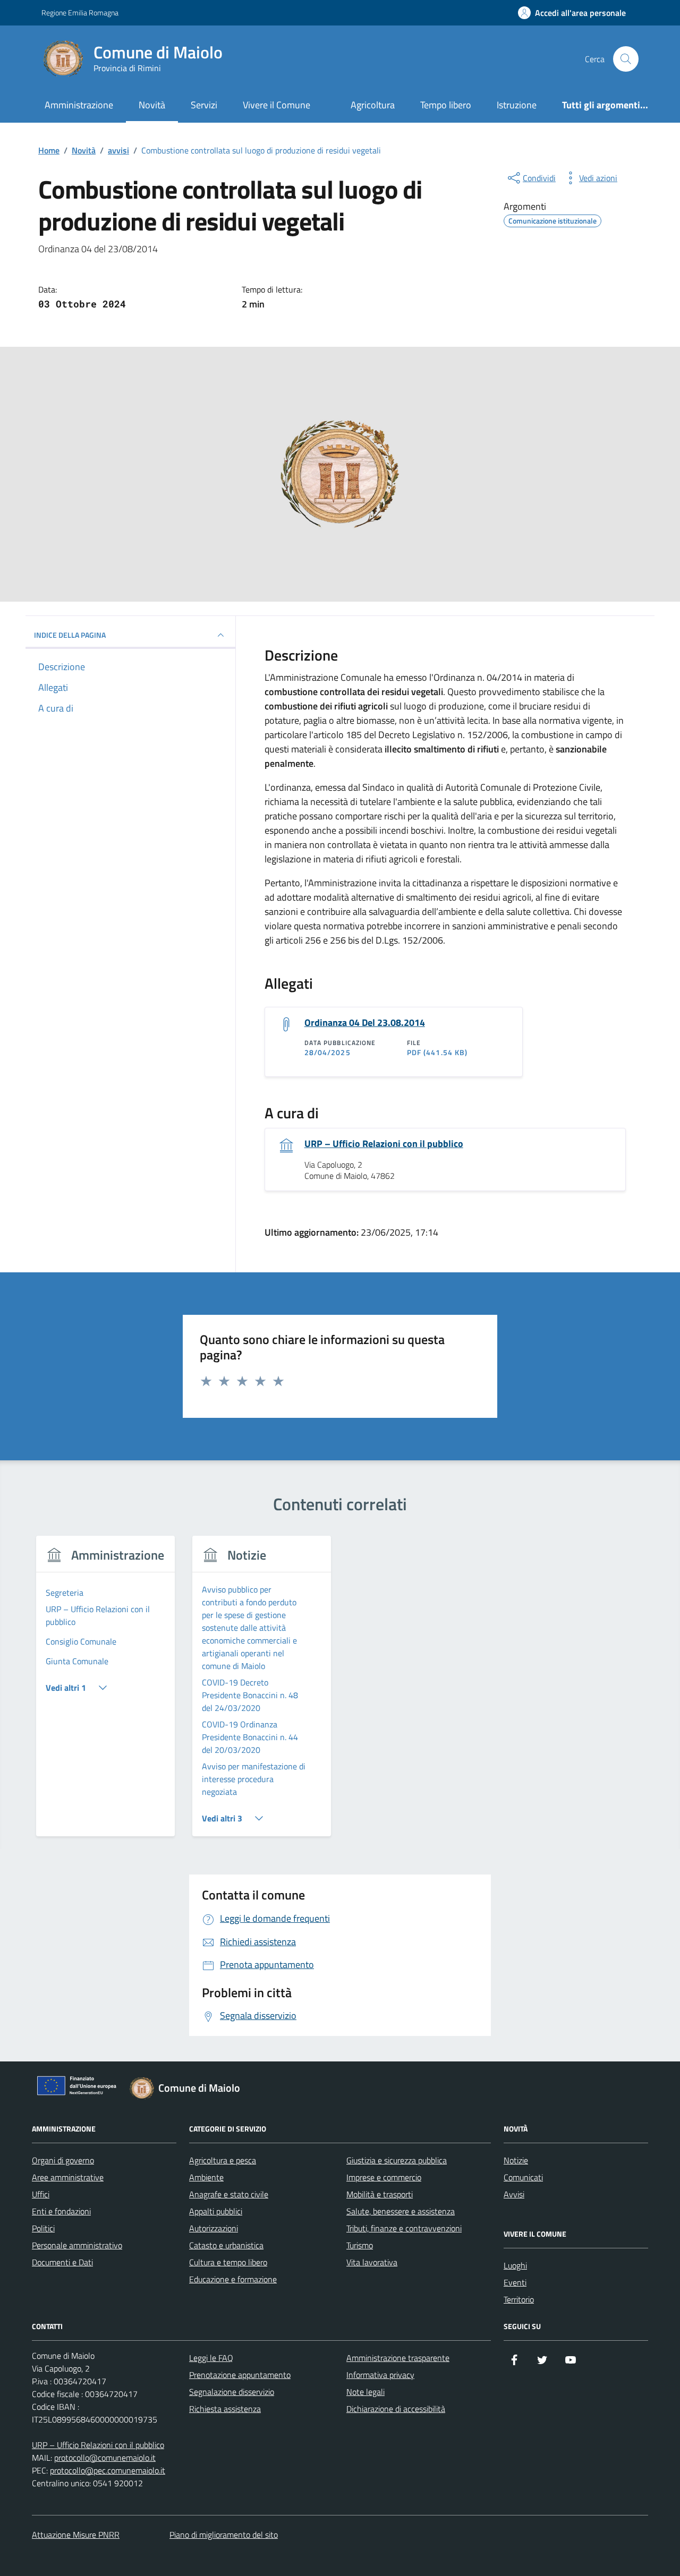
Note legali (365, 2392)
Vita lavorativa (372, 2262)
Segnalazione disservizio (232, 2392)
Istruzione (517, 105)
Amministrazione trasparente (398, 2358)
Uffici (41, 2194)
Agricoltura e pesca (223, 2160)
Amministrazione (79, 105)
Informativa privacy (380, 2375)
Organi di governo (63, 2160)
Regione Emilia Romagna (80, 12)
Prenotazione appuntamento (240, 2375)
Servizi (204, 105)
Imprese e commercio (384, 2177)
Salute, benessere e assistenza (401, 2211)
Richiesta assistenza (225, 2409)
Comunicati (523, 2177)
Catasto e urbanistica (226, 2245)
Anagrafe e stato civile (229, 2194)
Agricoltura (373, 105)
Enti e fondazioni (61, 2211)
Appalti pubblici (216, 2211)
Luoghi (515, 2265)
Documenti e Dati (62, 2262)
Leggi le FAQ (211, 2358)
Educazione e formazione (233, 2279)
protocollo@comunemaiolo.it (105, 2458)
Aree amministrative (68, 2177)
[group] (105, 1693)
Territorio (519, 2299)
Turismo (360, 2245)
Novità (152, 105)
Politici (43, 2228)
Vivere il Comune (277, 105)
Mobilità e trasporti (380, 2194)
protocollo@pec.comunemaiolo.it (108, 2470)
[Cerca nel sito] (626, 59)
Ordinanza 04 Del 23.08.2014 (365, 1023)
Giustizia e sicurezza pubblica (397, 2160)
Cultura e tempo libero (228, 2262)
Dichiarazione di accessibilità (396, 2409)
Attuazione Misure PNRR (76, 2535)
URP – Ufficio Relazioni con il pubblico (384, 1144)
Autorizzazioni (214, 2228)
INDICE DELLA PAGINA (70, 635)
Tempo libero (446, 105)
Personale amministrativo (77, 2245)
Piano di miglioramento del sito (224, 2535)
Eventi (515, 2282)
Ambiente (206, 2177)
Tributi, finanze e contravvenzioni (404, 2228)
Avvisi (514, 2194)
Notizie (516, 2160)
